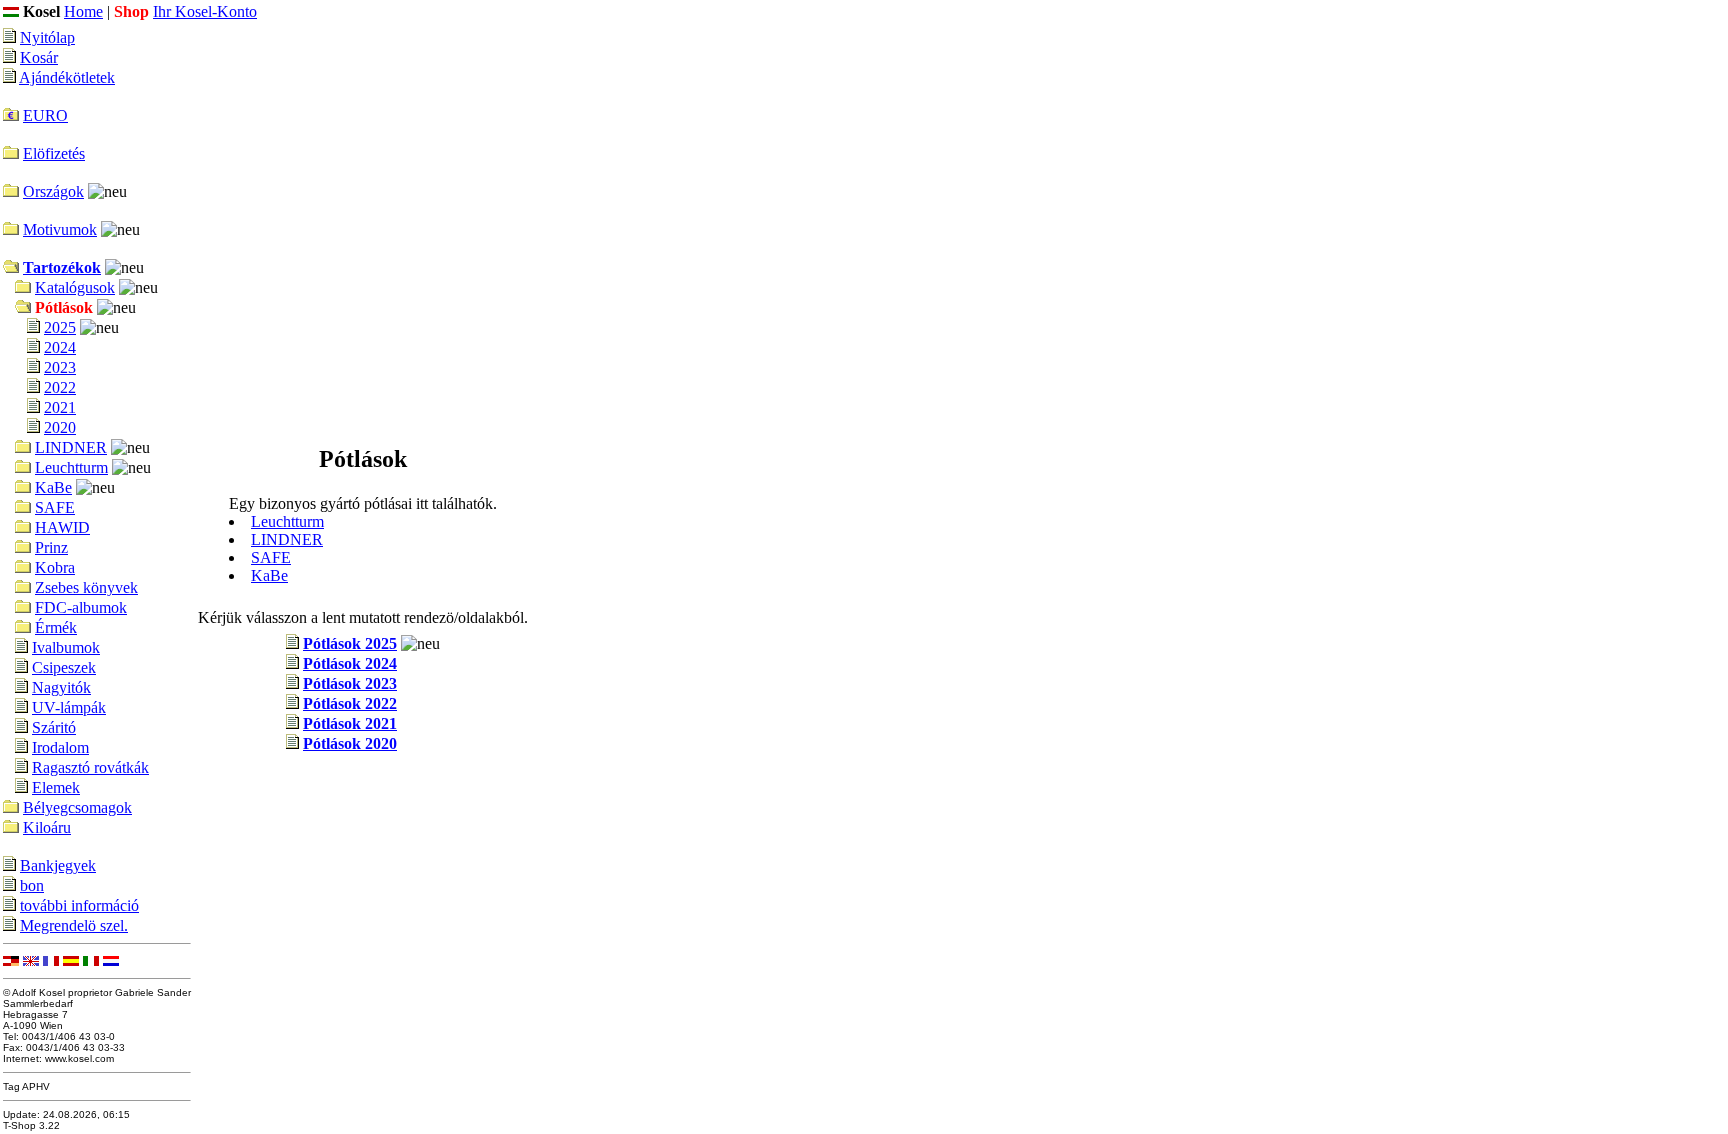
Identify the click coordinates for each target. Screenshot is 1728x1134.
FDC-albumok (81, 607)
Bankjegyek (58, 865)
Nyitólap (47, 37)
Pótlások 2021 (350, 723)
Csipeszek (64, 667)
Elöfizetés (54, 153)
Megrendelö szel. (74, 925)
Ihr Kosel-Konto (205, 11)
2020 (60, 427)
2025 (60, 327)
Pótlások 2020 (350, 743)
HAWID (62, 527)
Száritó (54, 727)
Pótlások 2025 (350, 643)
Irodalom (60, 747)
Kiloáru (47, 827)
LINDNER (71, 447)
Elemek (56, 787)
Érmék (56, 627)
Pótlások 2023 (350, 683)
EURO (45, 115)
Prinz (51, 547)
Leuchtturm (71, 467)
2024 (60, 347)
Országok (53, 191)
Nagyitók (61, 687)
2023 (60, 367)
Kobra (55, 567)
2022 (60, 387)
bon (32, 885)
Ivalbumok (66, 647)
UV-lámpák (69, 707)
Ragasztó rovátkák (90, 767)
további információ (79, 905)
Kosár (39, 57)
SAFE (55, 507)
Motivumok (60, 229)
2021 (60, 407)
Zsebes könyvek (86, 587)
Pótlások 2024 (350, 663)
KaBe (53, 487)
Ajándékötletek (67, 77)
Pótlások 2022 (350, 703)
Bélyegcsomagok (77, 807)
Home (83, 11)
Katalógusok (75, 287)
